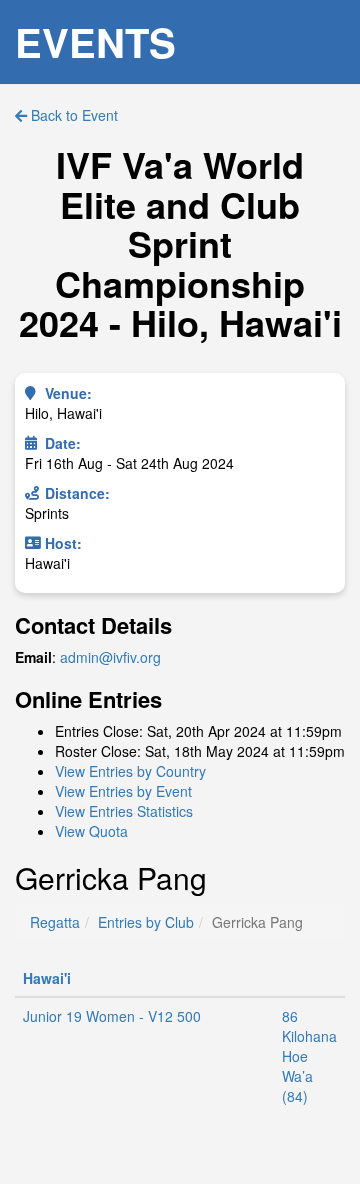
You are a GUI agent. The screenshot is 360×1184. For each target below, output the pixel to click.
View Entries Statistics (124, 811)
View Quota (91, 831)
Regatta (55, 922)
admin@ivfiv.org (110, 657)
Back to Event (72, 115)
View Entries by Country (130, 771)
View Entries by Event (123, 791)
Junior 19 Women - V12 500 (112, 1016)
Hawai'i (47, 978)
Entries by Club (146, 922)
